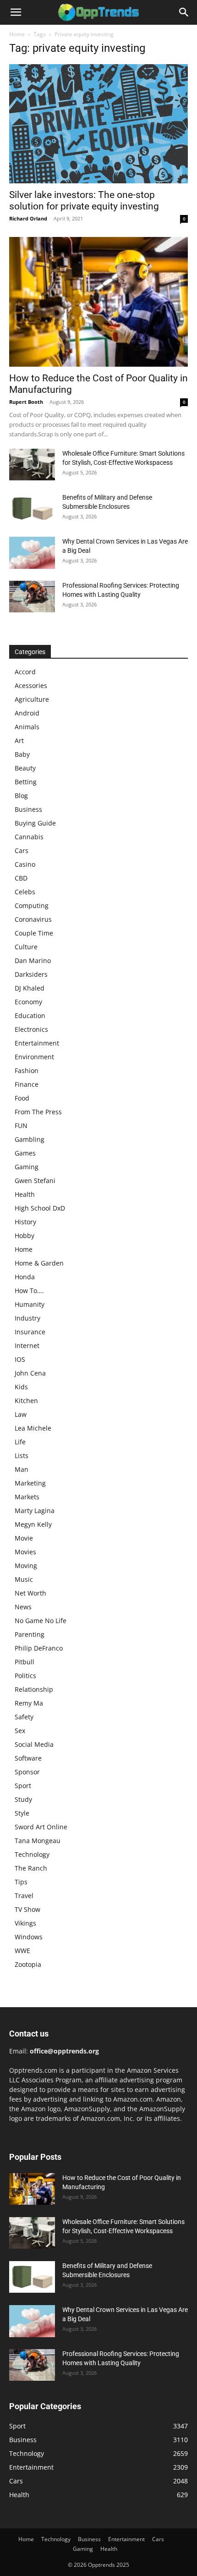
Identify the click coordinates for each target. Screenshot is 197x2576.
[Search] (184, 12)
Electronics (31, 1029)
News (23, 1607)
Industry (27, 1318)
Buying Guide (35, 823)
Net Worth (30, 1593)
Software (28, 1758)
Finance (27, 1084)
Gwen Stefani (35, 1181)
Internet (27, 1346)
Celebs (25, 892)
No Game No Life (41, 1621)
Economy (28, 1002)
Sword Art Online (41, 1827)
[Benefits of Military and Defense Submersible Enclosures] (32, 509)
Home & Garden (39, 1263)
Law (21, 1414)
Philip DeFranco (39, 1648)
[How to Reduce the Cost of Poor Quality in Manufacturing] (98, 302)
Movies (25, 1552)
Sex (20, 1731)
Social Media (34, 1744)
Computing (32, 905)
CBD (21, 878)
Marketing (30, 1483)
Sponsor (27, 1772)
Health (25, 1194)
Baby (22, 754)
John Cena (30, 1373)
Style (22, 1813)
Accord (25, 672)
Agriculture (32, 699)
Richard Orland (28, 218)
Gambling (30, 1139)
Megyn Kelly (33, 1524)
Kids (21, 1387)
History (25, 1222)
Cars (22, 850)
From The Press (38, 1112)
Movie (24, 1538)
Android (27, 713)
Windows (29, 1937)
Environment (34, 1057)
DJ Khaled (30, 988)
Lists (22, 1456)
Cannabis (29, 837)
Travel (24, 1896)
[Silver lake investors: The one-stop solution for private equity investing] (98, 124)
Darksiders (31, 974)
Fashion (27, 1071)
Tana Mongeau (38, 1841)
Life (20, 1442)
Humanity (30, 1304)
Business (28, 809)
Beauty (25, 768)
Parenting (30, 1634)
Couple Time (34, 933)
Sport (23, 1786)
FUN (21, 1126)
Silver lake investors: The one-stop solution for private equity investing (84, 201)
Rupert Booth (26, 402)
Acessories (31, 685)
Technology (32, 1854)
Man (22, 1469)
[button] (16, 12)
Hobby (25, 1236)
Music (24, 1579)
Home (17, 34)
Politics (25, 1676)
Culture (26, 947)
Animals (27, 727)
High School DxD (40, 1208)
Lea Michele (33, 1428)
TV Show (27, 1909)
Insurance (30, 1332)
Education (30, 1016)
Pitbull (25, 1662)
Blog (21, 795)
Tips (21, 1882)
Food (22, 1098)
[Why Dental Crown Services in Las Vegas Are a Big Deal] (32, 553)
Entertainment (37, 1043)
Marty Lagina (35, 1511)
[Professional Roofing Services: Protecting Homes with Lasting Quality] (32, 597)
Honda (25, 1277)
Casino (25, 864)
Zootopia (28, 1964)
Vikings (25, 1923)
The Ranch (31, 1868)
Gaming (27, 1167)
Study (23, 1799)
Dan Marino (33, 960)
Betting (26, 782)
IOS (20, 1359)
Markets (27, 1497)
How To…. (29, 1291)
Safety (24, 1717)
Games (25, 1153)
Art (19, 740)
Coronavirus (33, 919)
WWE (22, 1951)
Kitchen (26, 1401)
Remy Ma (29, 1703)
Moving (26, 1566)
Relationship (34, 1689)
